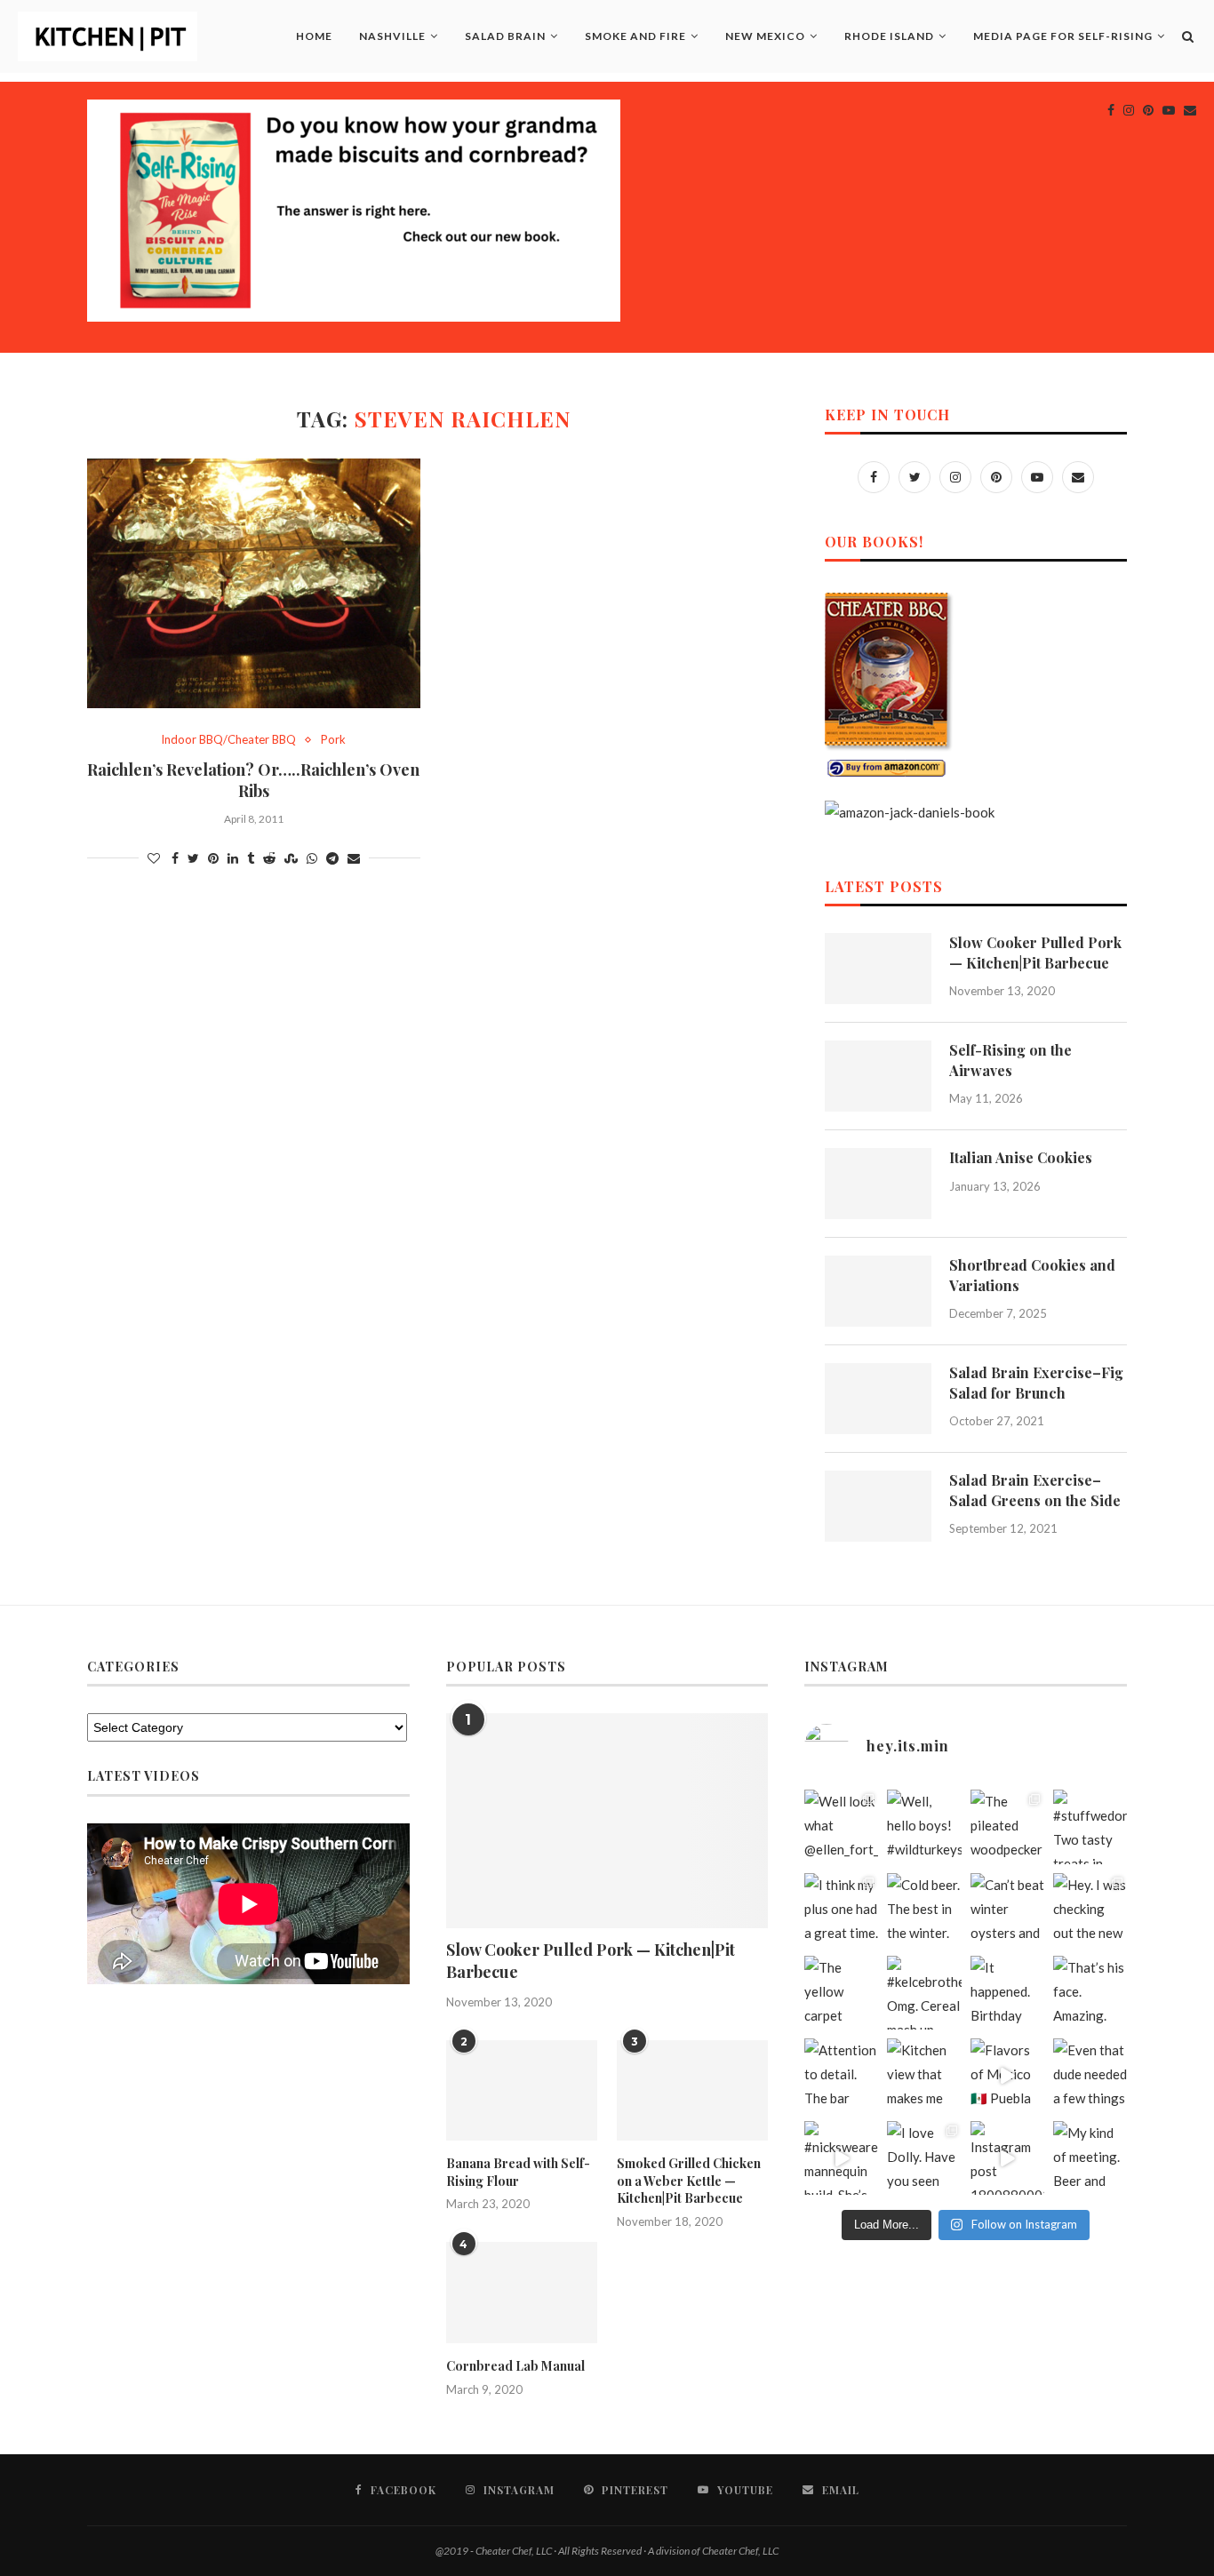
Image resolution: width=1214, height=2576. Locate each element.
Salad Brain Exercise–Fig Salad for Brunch (1036, 1382)
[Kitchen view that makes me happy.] (924, 2075)
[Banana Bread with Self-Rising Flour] (522, 2091)
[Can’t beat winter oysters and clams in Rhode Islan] (1007, 1910)
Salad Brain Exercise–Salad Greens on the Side (1035, 1490)
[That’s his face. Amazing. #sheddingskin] (1090, 1993)
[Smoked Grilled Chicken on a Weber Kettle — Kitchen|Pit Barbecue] (692, 2091)
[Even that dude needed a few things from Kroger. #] (1090, 2075)
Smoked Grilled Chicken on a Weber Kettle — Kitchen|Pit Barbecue (689, 2181)
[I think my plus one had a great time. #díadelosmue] (841, 1910)
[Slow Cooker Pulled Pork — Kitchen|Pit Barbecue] (878, 969)
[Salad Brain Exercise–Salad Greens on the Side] (878, 1506)
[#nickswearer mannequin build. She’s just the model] (841, 2158)
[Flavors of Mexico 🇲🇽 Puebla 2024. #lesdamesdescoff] (1007, 2075)
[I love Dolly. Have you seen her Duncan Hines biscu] (924, 2158)
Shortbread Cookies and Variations (1032, 1275)
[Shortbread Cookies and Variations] (878, 1291)
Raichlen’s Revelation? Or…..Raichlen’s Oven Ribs (253, 780)
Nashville (392, 36)
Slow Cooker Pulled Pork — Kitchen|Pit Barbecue (1035, 952)
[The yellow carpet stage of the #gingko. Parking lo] (841, 1993)
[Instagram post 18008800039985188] (1007, 2158)
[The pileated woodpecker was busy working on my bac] (1007, 1826)
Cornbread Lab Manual (515, 2366)
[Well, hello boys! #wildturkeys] (924, 1826)
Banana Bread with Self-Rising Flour (518, 2172)
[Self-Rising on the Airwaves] (878, 1076)
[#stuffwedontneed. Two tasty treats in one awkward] (1090, 1826)
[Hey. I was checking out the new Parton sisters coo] (1090, 1910)
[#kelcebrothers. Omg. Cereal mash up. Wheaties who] (924, 1993)
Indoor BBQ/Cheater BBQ (228, 740)
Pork (333, 740)
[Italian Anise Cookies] (878, 1184)
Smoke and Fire (635, 36)
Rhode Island (889, 36)
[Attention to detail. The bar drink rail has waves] (841, 2075)
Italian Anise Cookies (1021, 1157)
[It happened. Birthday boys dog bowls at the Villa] (1007, 1993)
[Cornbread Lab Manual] (522, 2293)
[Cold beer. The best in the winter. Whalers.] (924, 1910)
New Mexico (765, 36)
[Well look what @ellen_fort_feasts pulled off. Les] (841, 1826)
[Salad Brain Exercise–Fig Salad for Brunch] (878, 1399)
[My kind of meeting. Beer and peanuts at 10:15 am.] (1090, 2158)
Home (314, 36)
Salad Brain (505, 36)
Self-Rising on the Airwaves (1010, 1060)
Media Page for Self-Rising (1063, 36)
